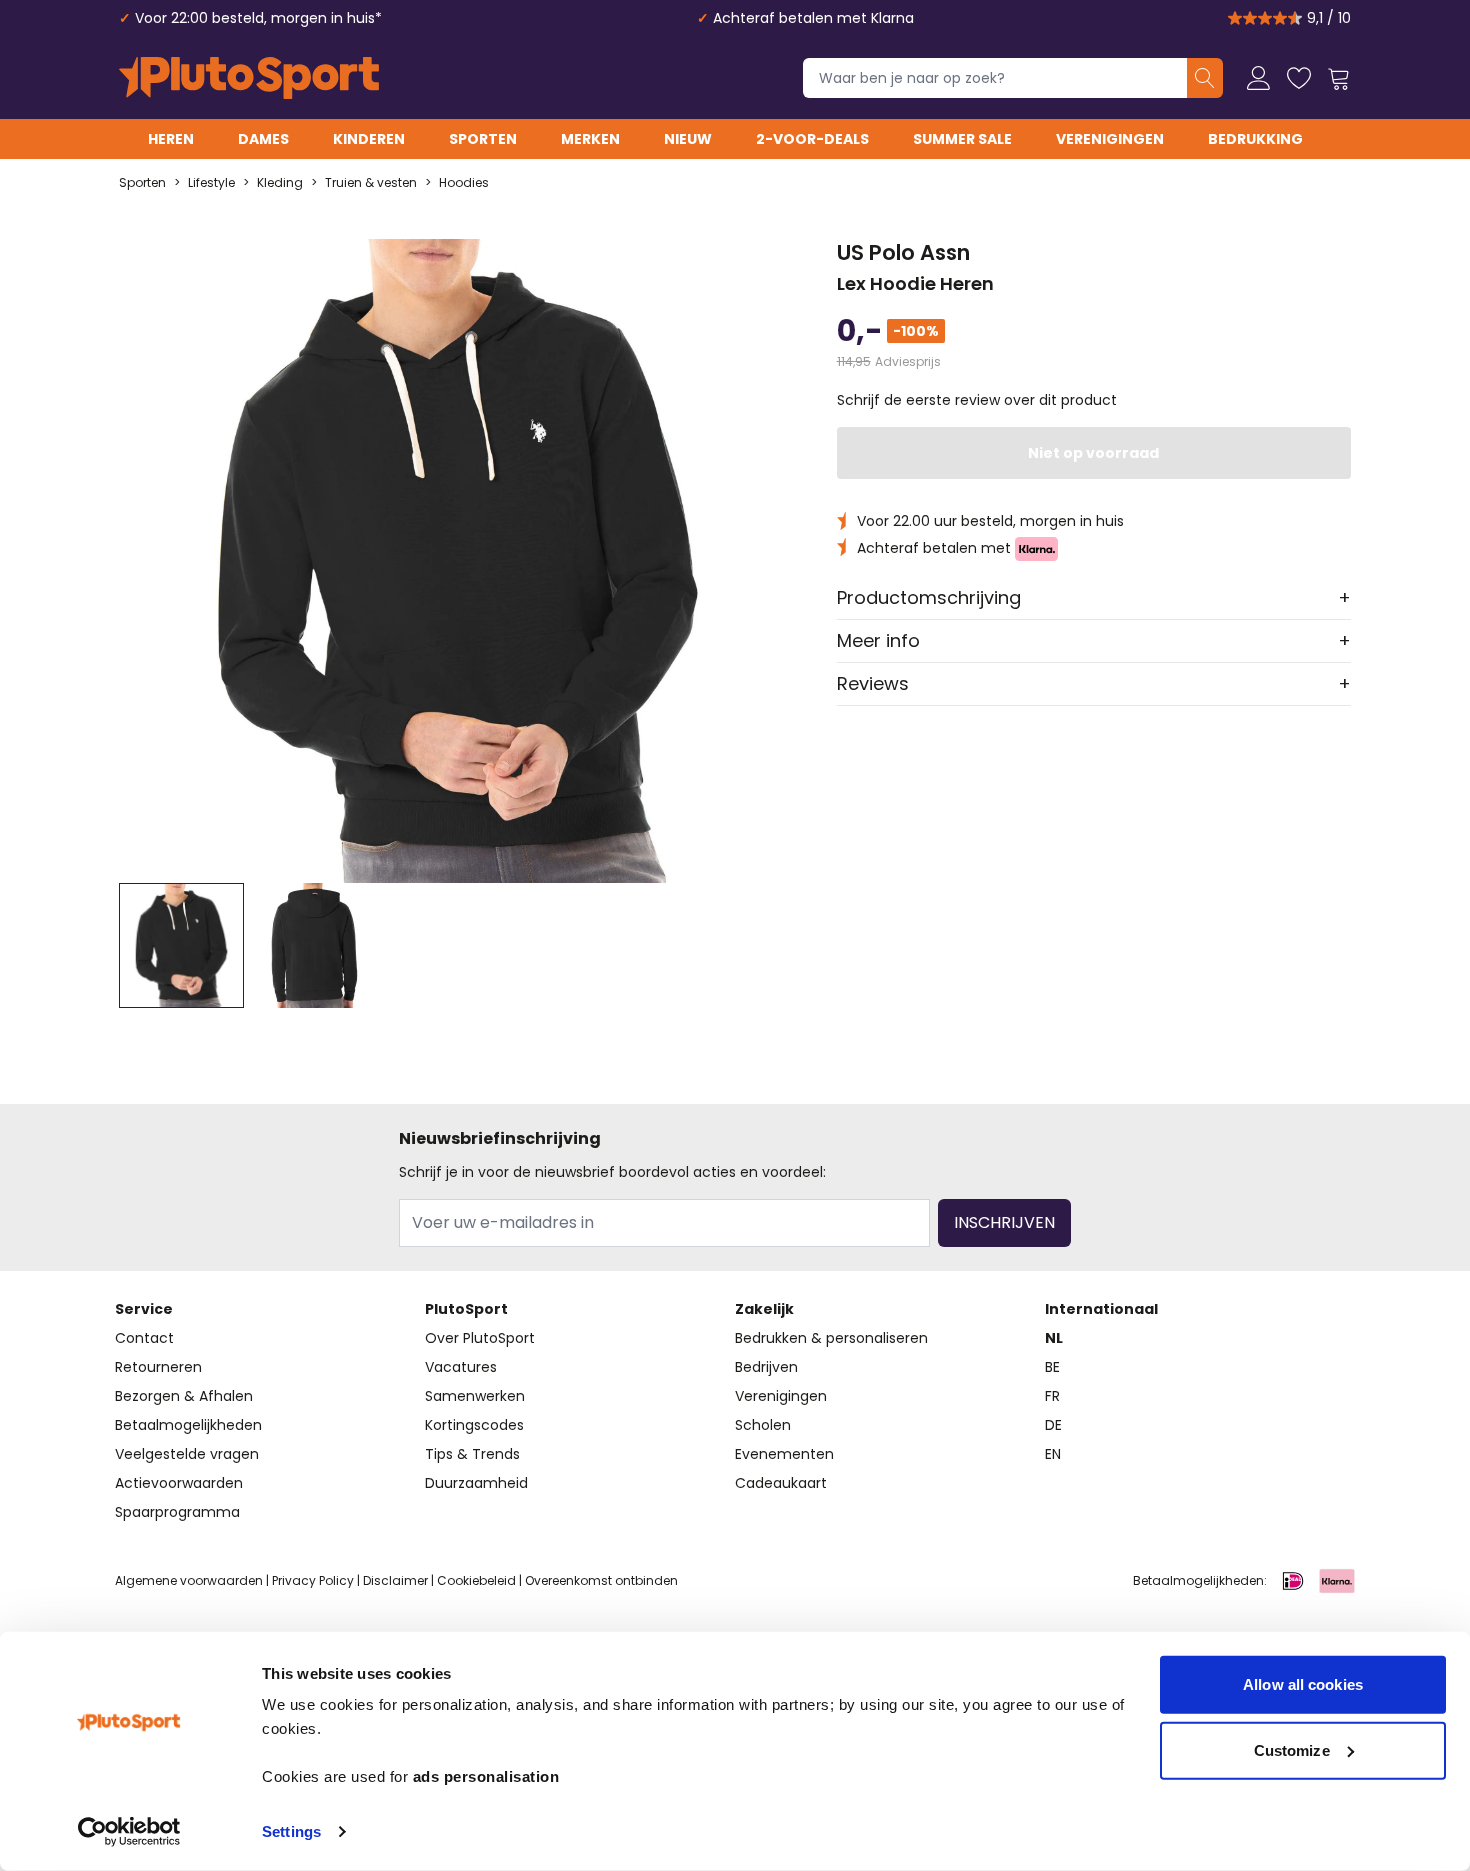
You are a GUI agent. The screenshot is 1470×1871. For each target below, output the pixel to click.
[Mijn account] (1259, 78)
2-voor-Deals (812, 139)
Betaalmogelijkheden (188, 1425)
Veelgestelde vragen (187, 1454)
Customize (1292, 1749)
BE (1052, 1367)
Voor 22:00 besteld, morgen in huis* (258, 18)
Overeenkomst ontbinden (601, 1580)
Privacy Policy (313, 1580)
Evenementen (784, 1454)
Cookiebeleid (476, 1580)
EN (1053, 1454)
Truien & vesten (371, 183)
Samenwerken (475, 1396)
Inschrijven (1004, 1222)
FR (1052, 1396)
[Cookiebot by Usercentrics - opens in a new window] (129, 1832)
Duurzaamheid (476, 1483)
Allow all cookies (1303, 1684)
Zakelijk (764, 1309)
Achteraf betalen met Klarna (813, 18)
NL (1054, 1338)
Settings (291, 1831)
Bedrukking (1255, 139)
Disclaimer (395, 1580)
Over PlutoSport (480, 1338)
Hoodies (464, 183)
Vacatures (461, 1367)
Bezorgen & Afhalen (184, 1396)
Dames (263, 139)
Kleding (280, 183)
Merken (590, 139)
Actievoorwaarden (179, 1483)
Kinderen (369, 139)
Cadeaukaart (781, 1483)
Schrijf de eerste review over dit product (977, 400)
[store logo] (249, 78)
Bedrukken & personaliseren (831, 1338)
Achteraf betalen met (936, 548)
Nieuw (688, 139)
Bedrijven (766, 1367)
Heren (171, 139)
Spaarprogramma (177, 1512)
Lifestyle (211, 183)
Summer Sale (962, 139)
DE (1053, 1425)
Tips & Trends (472, 1454)
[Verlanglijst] (1299, 78)
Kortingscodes (474, 1425)
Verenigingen (1110, 139)
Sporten (483, 139)
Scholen (763, 1425)
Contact (144, 1338)
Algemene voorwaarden (189, 1580)
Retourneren (158, 1367)
